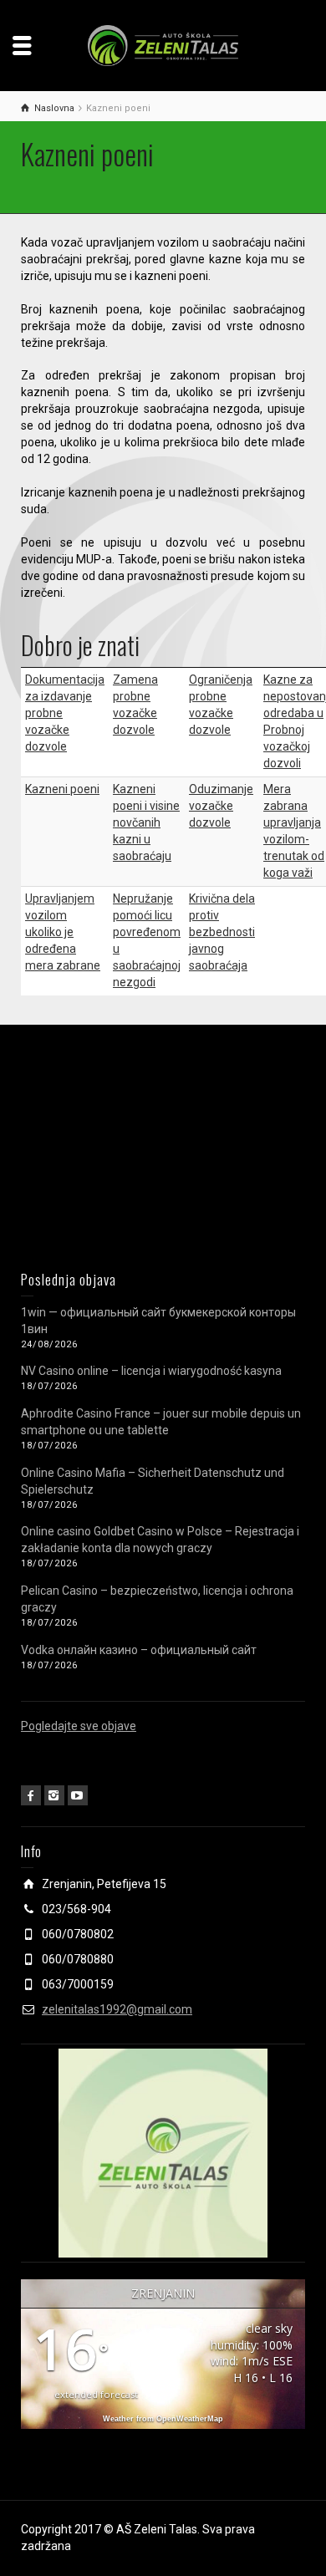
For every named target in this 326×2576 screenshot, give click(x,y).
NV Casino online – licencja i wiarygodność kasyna (151, 1371)
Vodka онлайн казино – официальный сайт (139, 1650)
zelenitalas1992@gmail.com (117, 2009)
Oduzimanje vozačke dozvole (221, 806)
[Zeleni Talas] (163, 44)
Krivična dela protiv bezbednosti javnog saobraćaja (222, 932)
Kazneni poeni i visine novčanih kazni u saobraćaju (146, 822)
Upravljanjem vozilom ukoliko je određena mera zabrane (63, 932)
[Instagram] (54, 1795)
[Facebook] (31, 1795)
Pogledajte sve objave (79, 1726)
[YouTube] (78, 1795)
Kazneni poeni (62, 789)
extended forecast (96, 2394)
